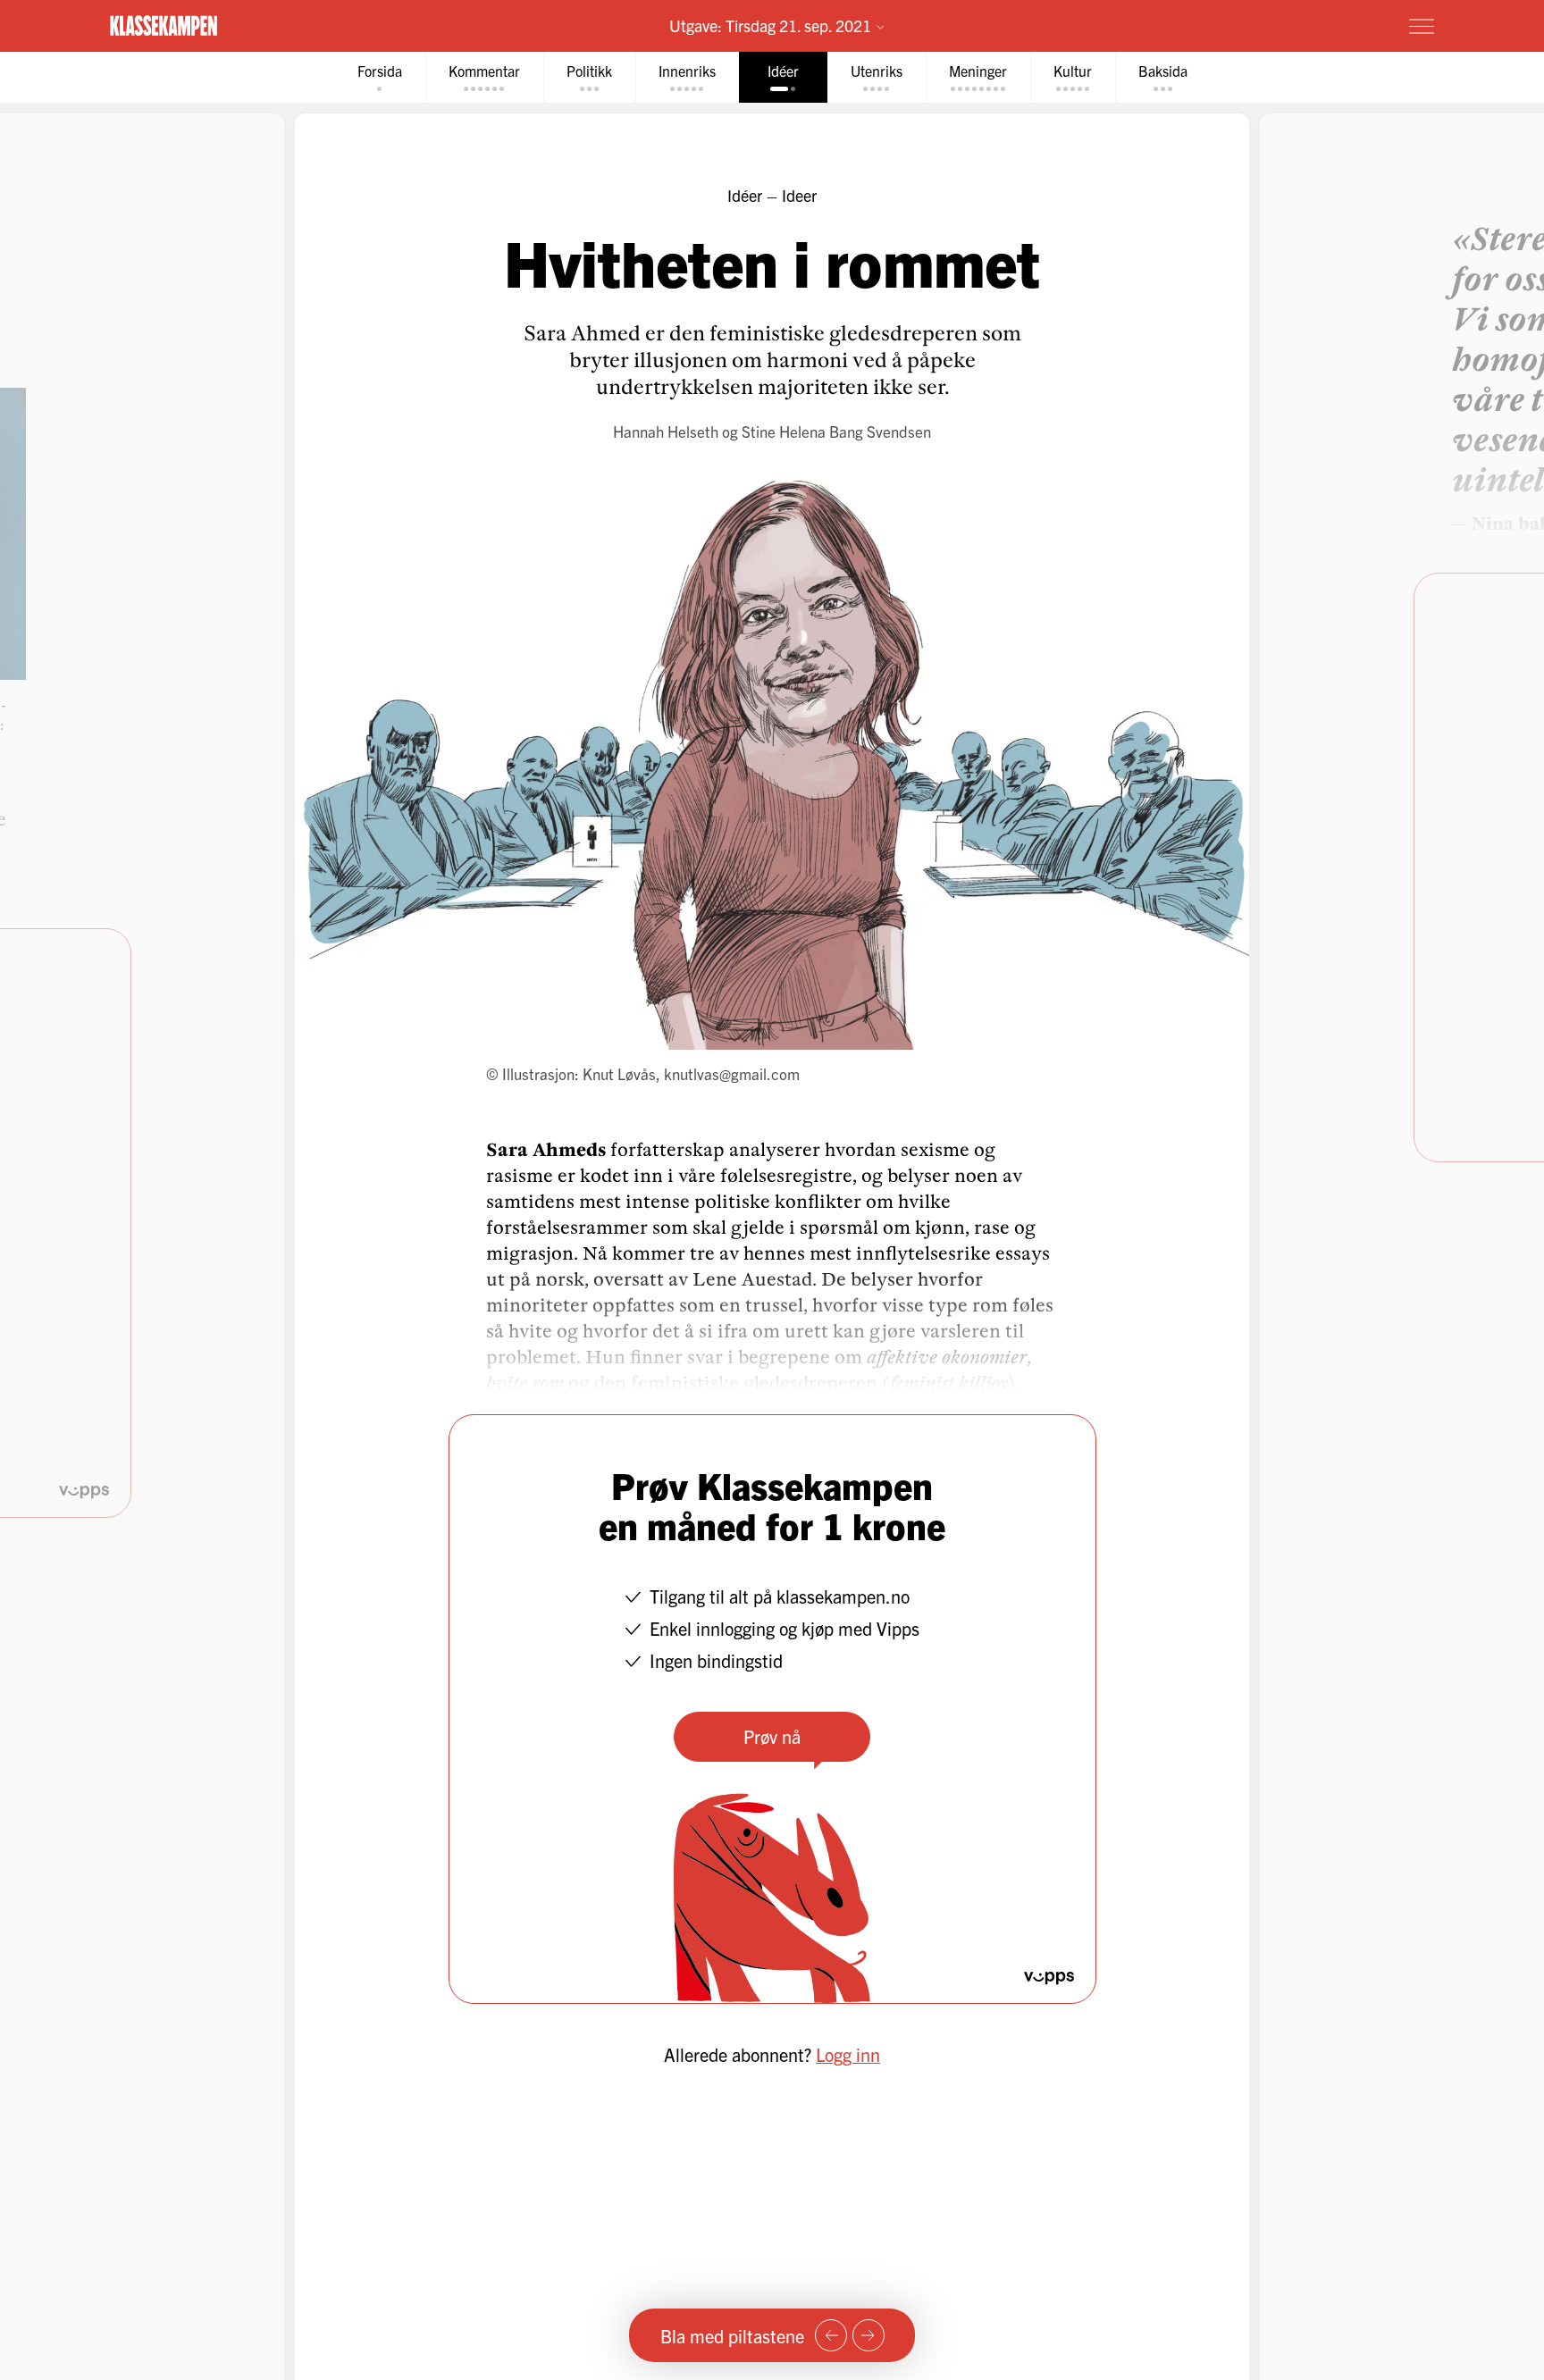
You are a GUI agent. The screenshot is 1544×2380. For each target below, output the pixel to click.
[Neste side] (868, 2335)
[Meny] (1422, 26)
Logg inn (848, 2054)
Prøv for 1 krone (1315, 25)
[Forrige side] (831, 2335)
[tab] (380, 77)
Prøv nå (772, 1736)
